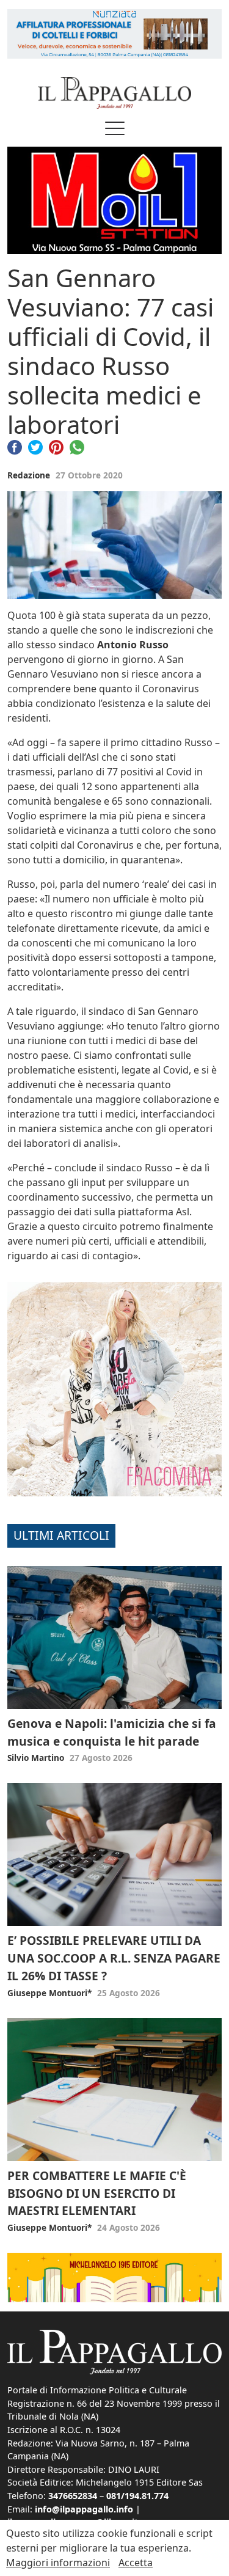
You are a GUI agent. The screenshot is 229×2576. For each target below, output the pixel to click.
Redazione (29, 475)
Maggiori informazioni (58, 2563)
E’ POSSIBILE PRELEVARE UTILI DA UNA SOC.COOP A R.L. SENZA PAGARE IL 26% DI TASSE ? (114, 1958)
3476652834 (73, 2496)
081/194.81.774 (137, 2496)
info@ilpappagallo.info (84, 2509)
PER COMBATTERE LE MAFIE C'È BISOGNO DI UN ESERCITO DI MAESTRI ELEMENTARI (97, 2193)
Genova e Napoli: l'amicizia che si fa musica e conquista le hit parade (112, 1732)
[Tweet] (35, 447)
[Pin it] (56, 447)
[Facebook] (15, 447)
